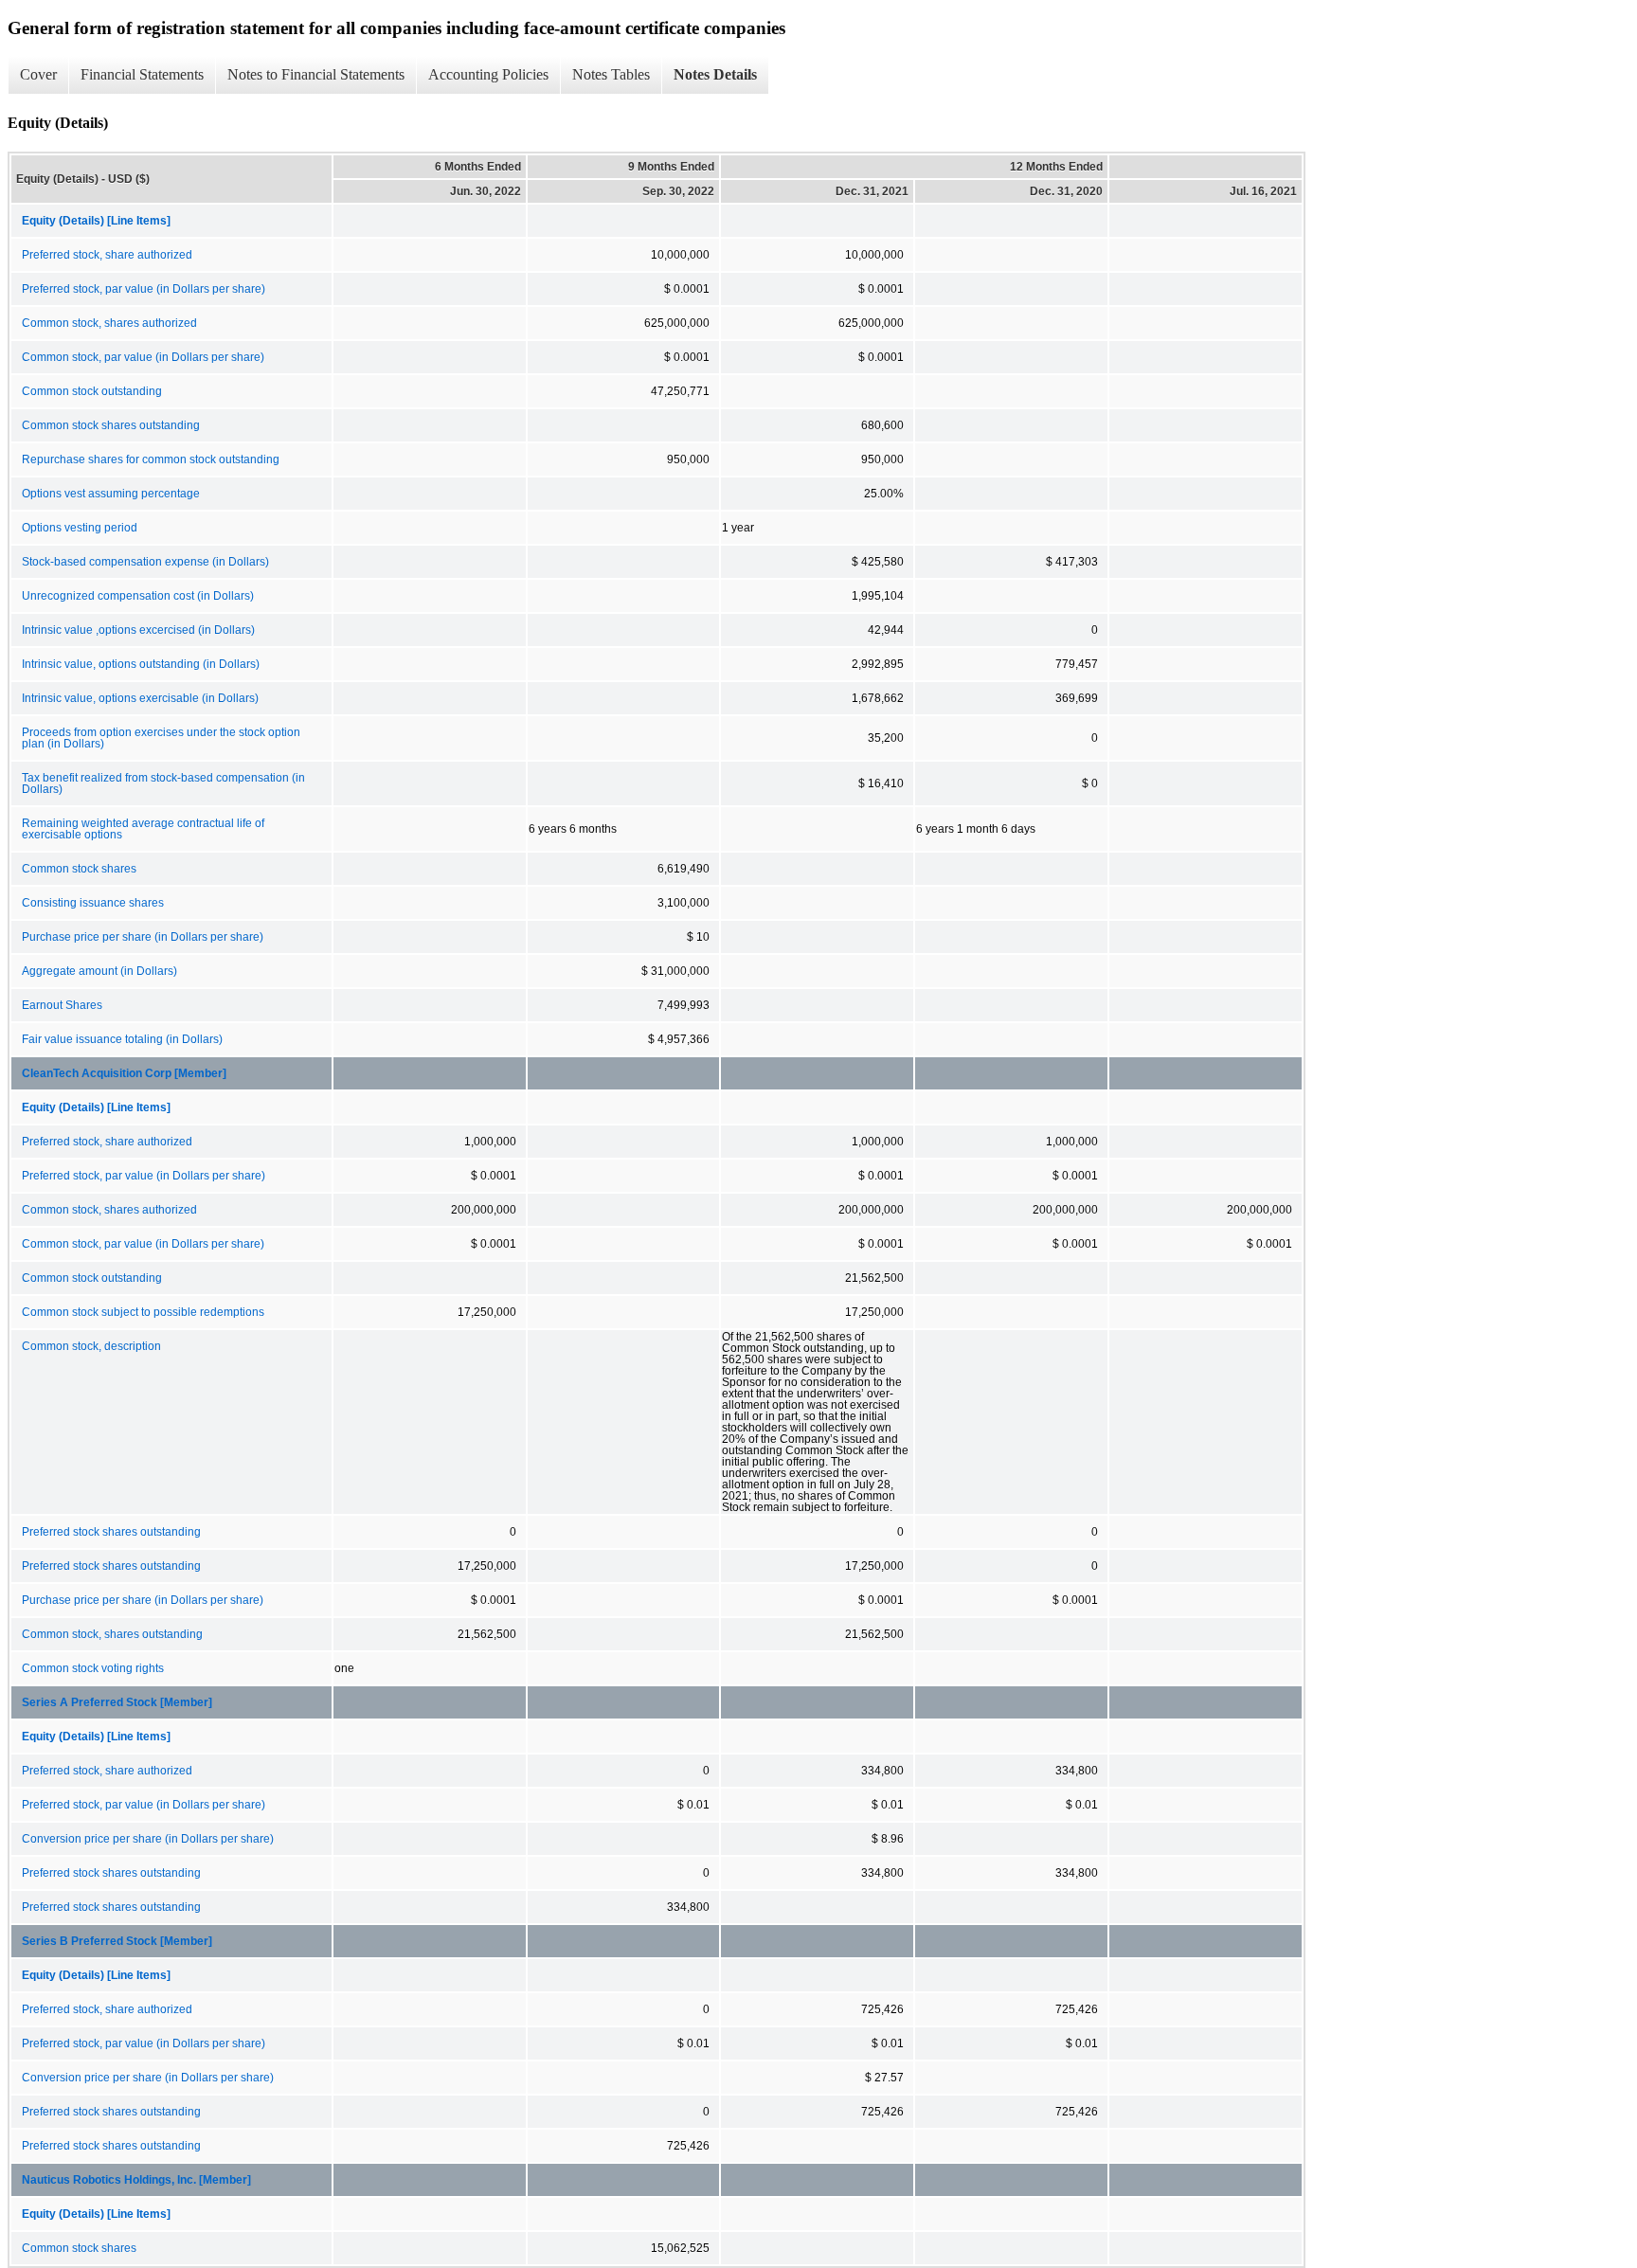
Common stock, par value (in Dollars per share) (143, 357)
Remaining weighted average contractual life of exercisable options (143, 829)
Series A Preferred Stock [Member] (117, 1702)
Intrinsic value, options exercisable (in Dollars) (140, 698)
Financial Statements (142, 74)
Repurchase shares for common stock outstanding (151, 459)
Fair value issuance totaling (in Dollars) (122, 1039)
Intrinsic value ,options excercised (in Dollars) (138, 630)
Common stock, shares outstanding (112, 1634)
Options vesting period (80, 528)
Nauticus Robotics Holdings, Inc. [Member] (136, 2180)
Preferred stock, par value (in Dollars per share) (144, 289)
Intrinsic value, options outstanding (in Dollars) (141, 664)
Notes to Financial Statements (316, 74)
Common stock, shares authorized (109, 323)
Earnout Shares (62, 1005)
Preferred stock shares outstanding (111, 1532)
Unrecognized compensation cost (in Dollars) (138, 596)
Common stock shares (79, 869)
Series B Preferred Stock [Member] (117, 1941)
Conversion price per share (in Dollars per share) (148, 1839)
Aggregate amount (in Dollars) (99, 971)
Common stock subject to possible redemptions (143, 1312)
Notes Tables (611, 74)
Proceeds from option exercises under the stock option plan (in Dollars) (161, 738)
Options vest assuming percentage (111, 494)
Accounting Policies (488, 74)
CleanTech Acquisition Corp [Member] (124, 1073)
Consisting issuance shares (93, 903)
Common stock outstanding (92, 391)
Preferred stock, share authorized (107, 255)
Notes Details (715, 74)
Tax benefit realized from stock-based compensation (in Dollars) (163, 783)
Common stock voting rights (93, 1668)
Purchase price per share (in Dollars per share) (143, 937)
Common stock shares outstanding (111, 425)
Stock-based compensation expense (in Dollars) (145, 562)
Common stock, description (91, 1346)
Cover (38, 74)
